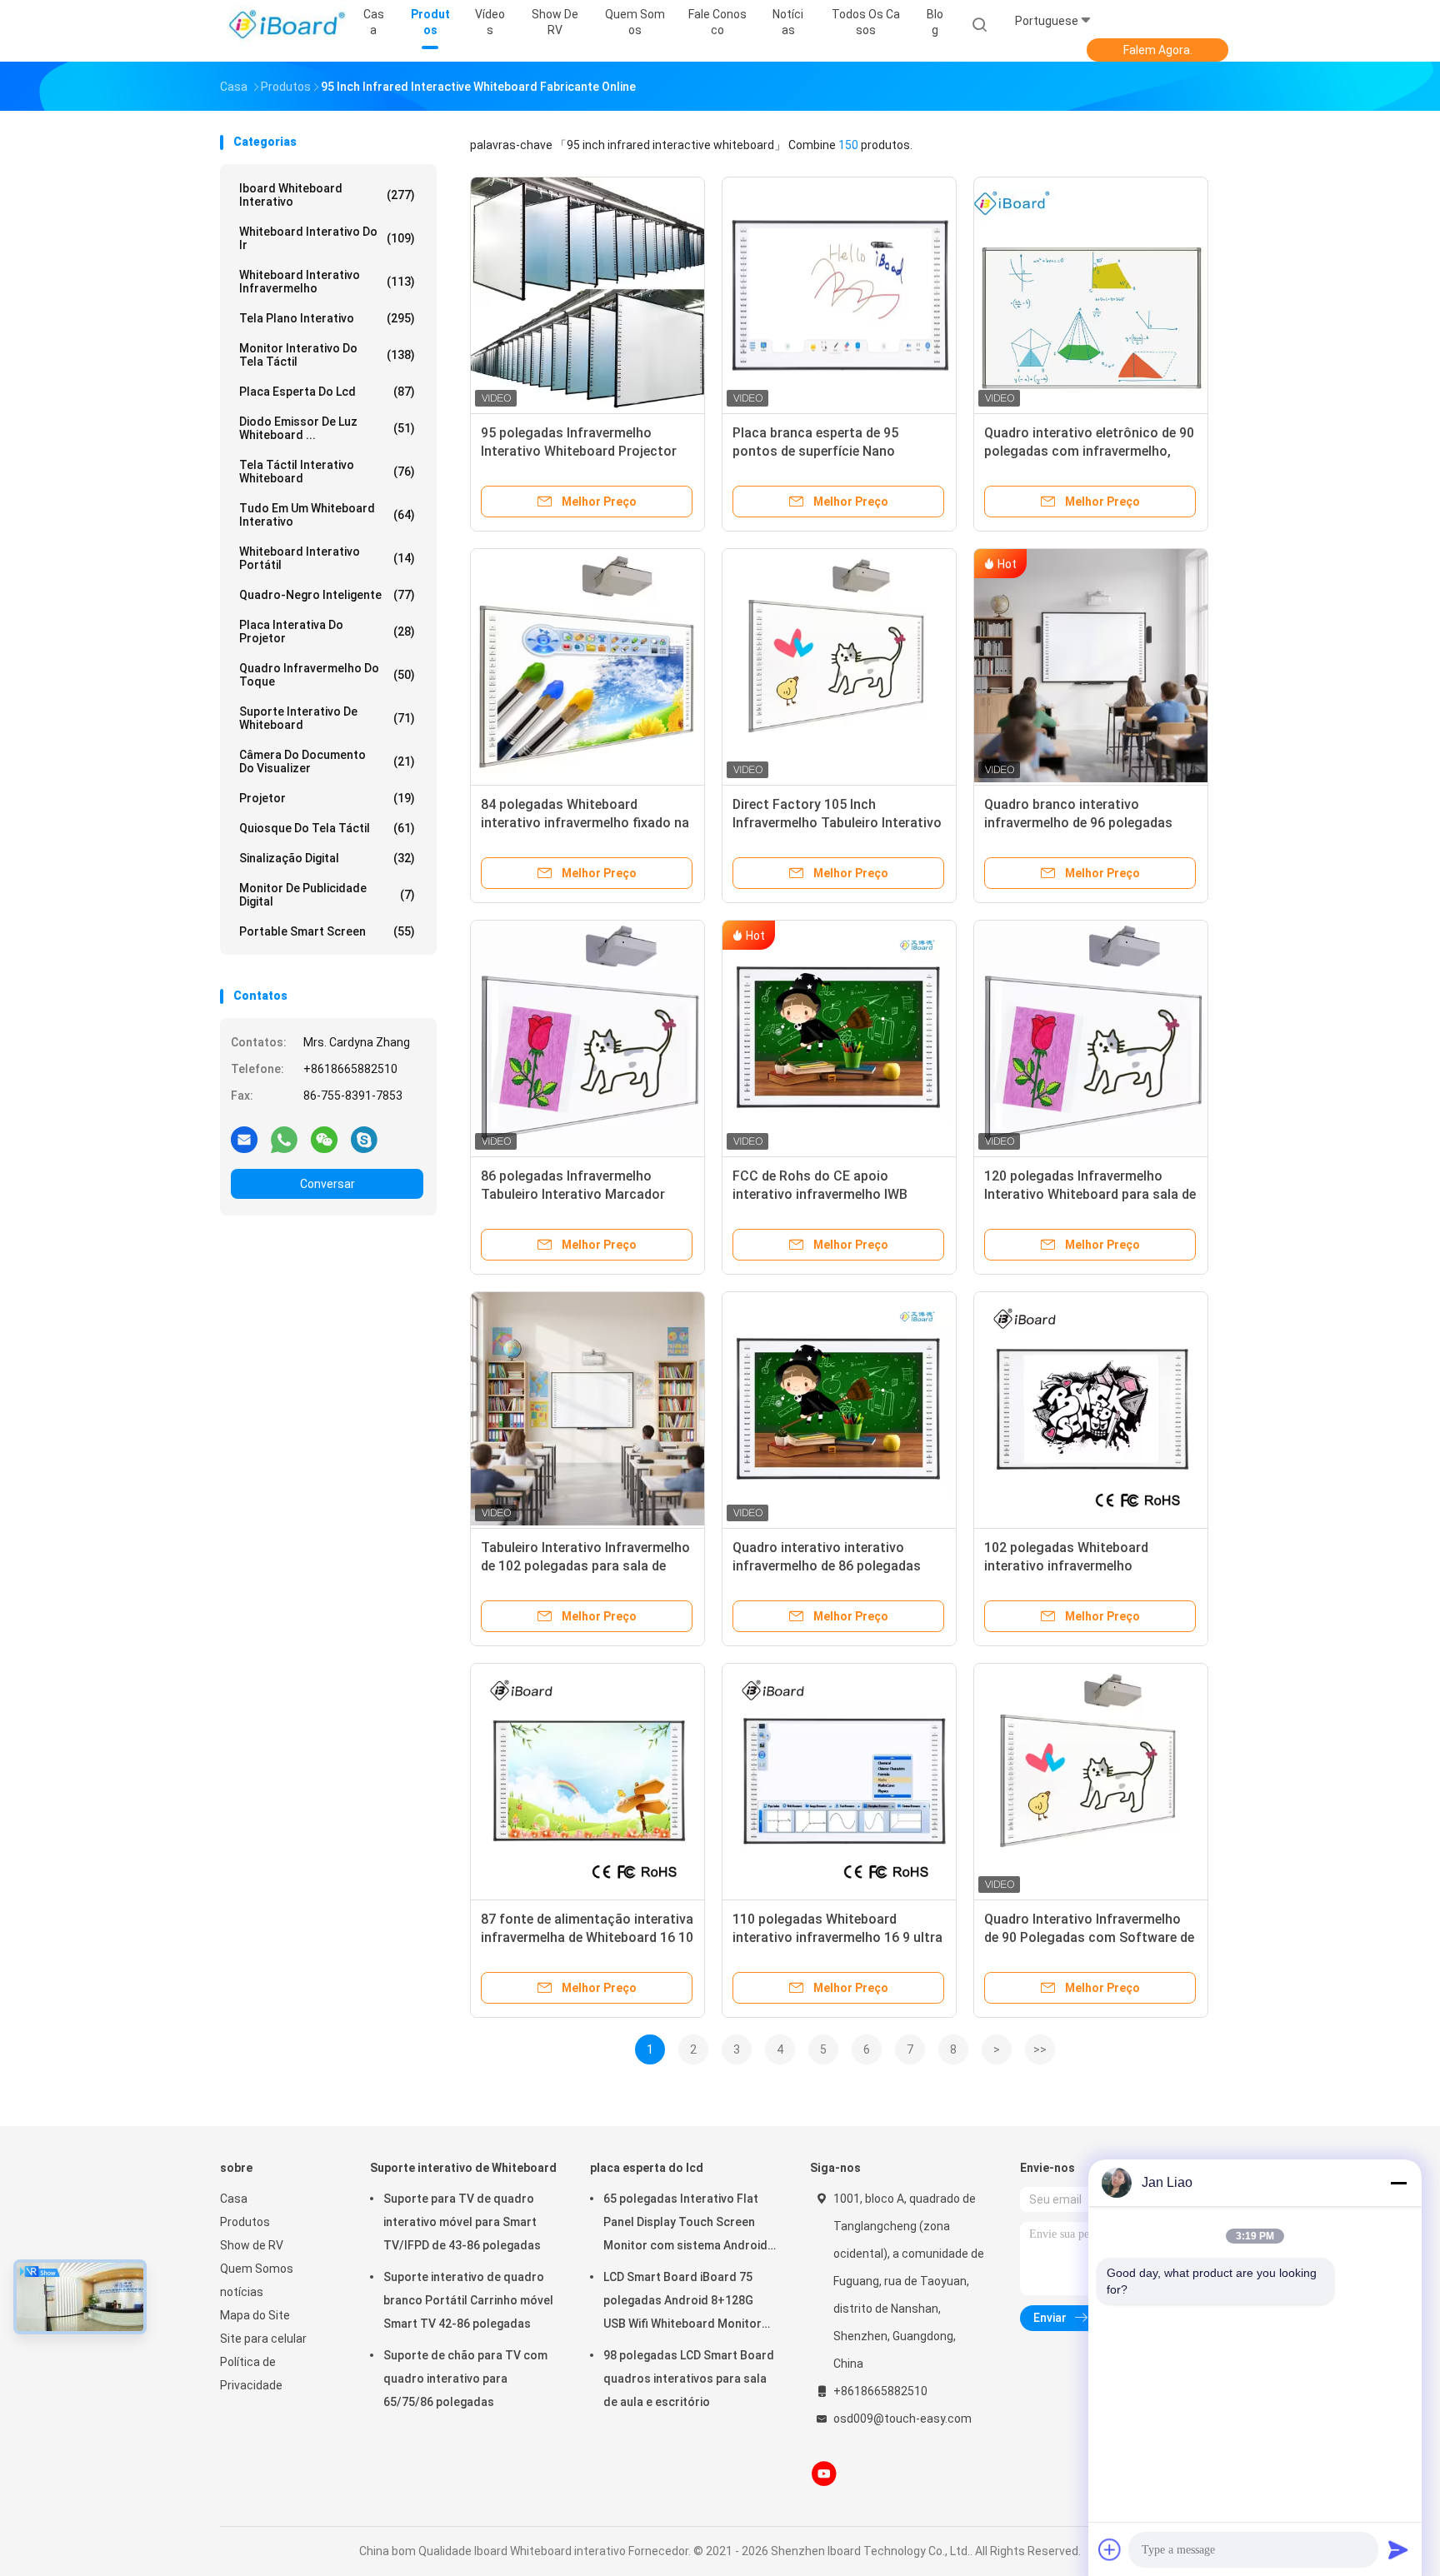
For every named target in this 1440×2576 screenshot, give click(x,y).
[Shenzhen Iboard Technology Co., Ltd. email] (244, 1139)
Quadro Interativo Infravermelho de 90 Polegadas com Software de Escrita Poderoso (1089, 1937)
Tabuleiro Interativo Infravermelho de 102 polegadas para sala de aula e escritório (585, 1566)
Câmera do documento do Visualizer (327, 761)
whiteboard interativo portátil (327, 558)
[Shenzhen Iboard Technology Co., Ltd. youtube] (824, 2474)
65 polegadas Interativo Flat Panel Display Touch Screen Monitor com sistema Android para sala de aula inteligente (685, 2224)
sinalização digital (327, 858)
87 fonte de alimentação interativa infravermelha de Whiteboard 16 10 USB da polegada (587, 1937)
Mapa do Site (255, 2315)
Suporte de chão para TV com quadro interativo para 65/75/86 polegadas (465, 2379)
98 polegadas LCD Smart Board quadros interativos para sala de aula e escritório (689, 2379)
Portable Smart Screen (327, 931)
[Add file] (1110, 2549)
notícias (242, 2292)
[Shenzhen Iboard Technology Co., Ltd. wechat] (324, 1139)
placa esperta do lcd (327, 392)
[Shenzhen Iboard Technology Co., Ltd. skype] (364, 1139)
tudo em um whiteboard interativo (327, 515)
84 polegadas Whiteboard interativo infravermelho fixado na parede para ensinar (585, 823)
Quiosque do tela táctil (327, 828)
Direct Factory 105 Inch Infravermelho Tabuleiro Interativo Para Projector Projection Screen (837, 823)
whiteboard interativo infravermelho (327, 282)
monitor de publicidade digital (327, 895)
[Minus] (1398, 2183)
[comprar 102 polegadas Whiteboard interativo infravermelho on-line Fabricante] (1091, 1409)
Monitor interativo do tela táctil (327, 355)
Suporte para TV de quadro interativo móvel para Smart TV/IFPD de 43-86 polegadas (462, 2222)
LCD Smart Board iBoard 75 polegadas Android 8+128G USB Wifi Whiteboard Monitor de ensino (682, 2303)
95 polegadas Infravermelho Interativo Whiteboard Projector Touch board (579, 451)
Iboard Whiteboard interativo (327, 195)
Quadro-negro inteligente (327, 595)
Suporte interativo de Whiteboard (327, 718)
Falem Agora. (1158, 50)
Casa (234, 2199)
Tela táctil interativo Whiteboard (327, 472)
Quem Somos (257, 2269)
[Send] (1398, 2549)
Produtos (245, 2222)
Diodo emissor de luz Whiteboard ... (327, 428)
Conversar (327, 1184)
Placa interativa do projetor (327, 632)
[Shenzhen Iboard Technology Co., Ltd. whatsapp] (284, 1139)
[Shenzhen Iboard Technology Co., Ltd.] (285, 25)
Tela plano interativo (327, 318)
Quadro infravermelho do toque (327, 675)
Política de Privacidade (251, 2374)
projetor (327, 798)
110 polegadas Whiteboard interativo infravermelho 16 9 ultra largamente (837, 1937)
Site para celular (263, 2339)
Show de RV (252, 2245)
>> (1040, 2049)
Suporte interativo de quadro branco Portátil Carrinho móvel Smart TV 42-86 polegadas (468, 2300)
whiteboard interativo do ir (327, 238)
